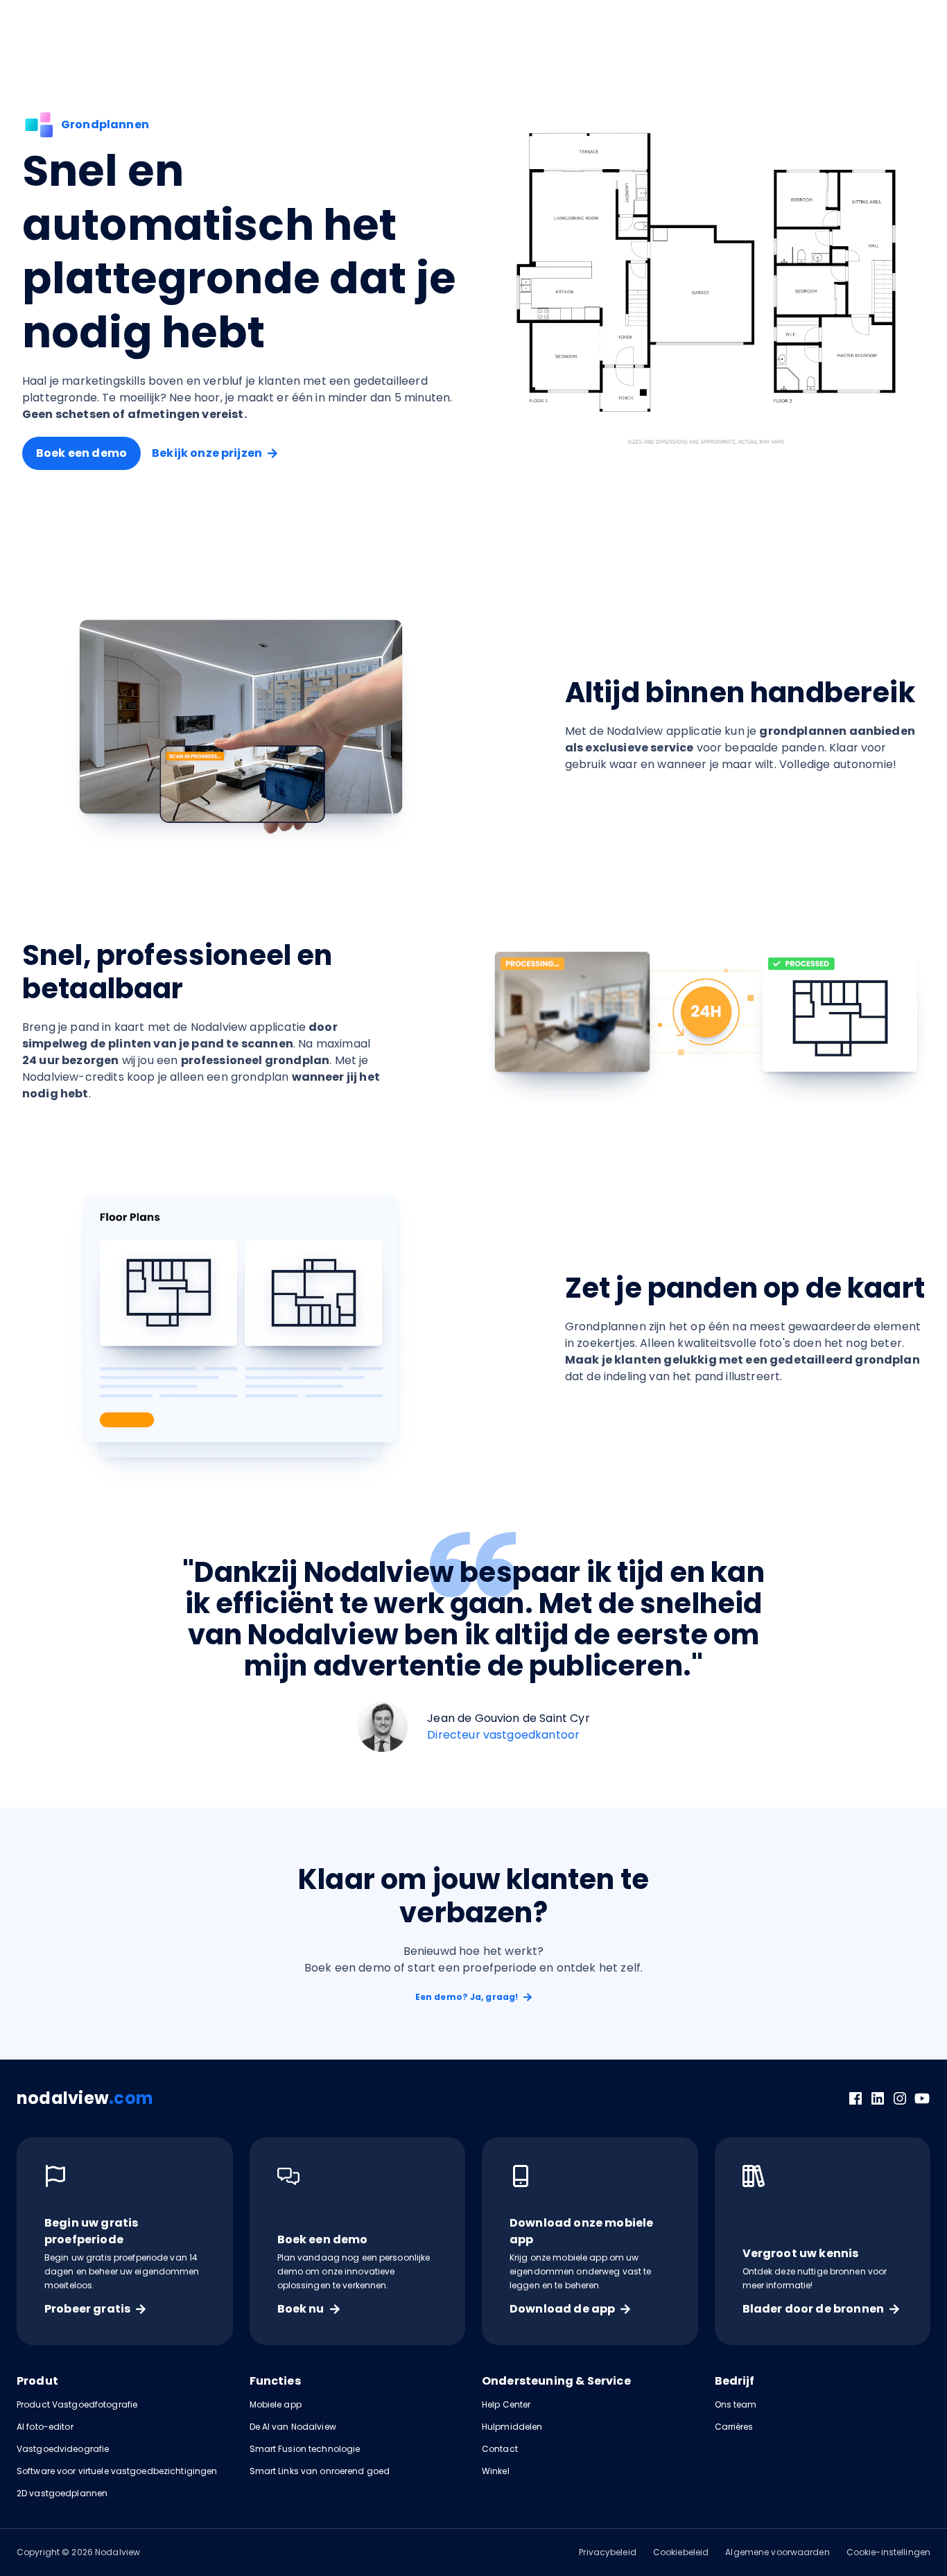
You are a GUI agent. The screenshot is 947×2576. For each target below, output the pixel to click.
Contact (500, 2449)
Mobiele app (276, 2404)
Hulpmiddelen (512, 2427)
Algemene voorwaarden (777, 2552)
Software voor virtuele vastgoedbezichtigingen (117, 2471)
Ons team (736, 2404)
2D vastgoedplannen (62, 2493)
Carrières (734, 2427)
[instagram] (900, 2098)
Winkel (496, 2471)
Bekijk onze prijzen (207, 453)
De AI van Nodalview (293, 2427)
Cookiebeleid (681, 2552)
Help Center (506, 2404)
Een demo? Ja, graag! (467, 1997)
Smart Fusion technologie (305, 2449)
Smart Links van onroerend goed (320, 2471)
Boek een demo (81, 453)
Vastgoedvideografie (63, 2449)
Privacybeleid (608, 2552)
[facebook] (855, 2098)
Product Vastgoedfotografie (77, 2404)
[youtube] (922, 2098)
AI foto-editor (45, 2427)
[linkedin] (878, 2098)
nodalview (85, 2098)
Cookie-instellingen (888, 2552)
